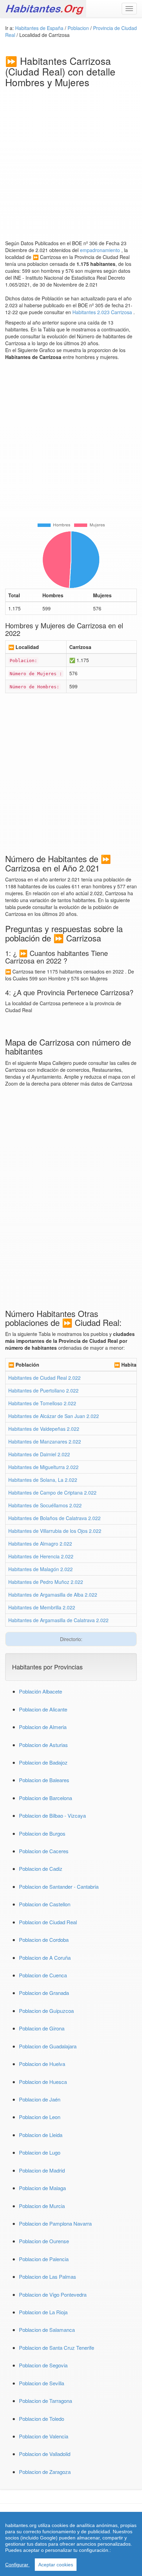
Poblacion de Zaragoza (45, 2472)
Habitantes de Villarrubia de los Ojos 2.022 (55, 1531)
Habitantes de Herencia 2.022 (41, 1556)
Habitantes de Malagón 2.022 (40, 1569)
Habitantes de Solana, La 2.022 (43, 1480)
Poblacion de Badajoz (43, 1762)
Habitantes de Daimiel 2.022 (39, 1454)
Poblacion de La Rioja (43, 2312)
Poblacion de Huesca (43, 2082)
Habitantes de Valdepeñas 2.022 (44, 1429)
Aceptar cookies (56, 2565)
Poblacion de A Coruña (45, 1958)
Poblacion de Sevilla (42, 2383)
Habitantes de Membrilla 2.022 (42, 1607)
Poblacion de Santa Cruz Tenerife (57, 2348)
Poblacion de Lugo (40, 2152)
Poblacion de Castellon (45, 1904)
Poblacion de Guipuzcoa (46, 2011)
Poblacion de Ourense (44, 2241)
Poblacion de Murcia (42, 2206)
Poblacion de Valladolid (45, 2454)
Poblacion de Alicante (43, 1709)
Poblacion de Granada (44, 1993)
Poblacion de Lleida (41, 2135)
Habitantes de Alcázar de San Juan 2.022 (54, 1416)
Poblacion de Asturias (43, 1745)
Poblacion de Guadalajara (48, 2046)
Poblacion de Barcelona (45, 1798)
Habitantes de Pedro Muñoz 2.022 (46, 1582)
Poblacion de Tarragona (45, 2401)
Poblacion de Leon (40, 2117)
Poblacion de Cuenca (43, 1975)
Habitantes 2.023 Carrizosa (103, 312)
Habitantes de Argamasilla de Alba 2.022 (53, 1595)
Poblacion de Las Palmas (48, 2277)
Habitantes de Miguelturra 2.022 (43, 1467)
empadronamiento (101, 250)
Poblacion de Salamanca (47, 2330)
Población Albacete (40, 1691)
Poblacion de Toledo (42, 2419)
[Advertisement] (71, 162)
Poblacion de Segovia (43, 2365)
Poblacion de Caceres (44, 1851)
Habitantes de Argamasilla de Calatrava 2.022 (58, 1620)
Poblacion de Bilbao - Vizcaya (52, 1815)
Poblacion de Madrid (42, 2170)
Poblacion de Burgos (42, 1833)
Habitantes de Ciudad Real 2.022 (44, 1378)
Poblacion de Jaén (40, 2099)
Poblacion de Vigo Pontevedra (53, 2294)
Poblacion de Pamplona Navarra (55, 2223)
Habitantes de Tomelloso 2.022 (42, 1403)
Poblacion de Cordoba (44, 1940)
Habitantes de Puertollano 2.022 (43, 1390)
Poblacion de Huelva (42, 2064)
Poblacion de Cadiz (41, 1869)
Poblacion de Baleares (44, 1780)
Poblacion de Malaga (42, 2188)
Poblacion (79, 28)
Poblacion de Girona (42, 2028)
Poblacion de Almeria (43, 1727)
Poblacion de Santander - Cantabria (59, 1886)
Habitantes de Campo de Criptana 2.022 (52, 1492)
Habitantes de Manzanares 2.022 (45, 1441)
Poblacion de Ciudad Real (48, 1922)
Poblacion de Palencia (44, 2259)
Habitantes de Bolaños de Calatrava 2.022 (54, 1518)
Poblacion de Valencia (44, 2436)
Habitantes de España (40, 28)
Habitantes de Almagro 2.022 (40, 1544)
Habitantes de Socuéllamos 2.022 (45, 1505)
